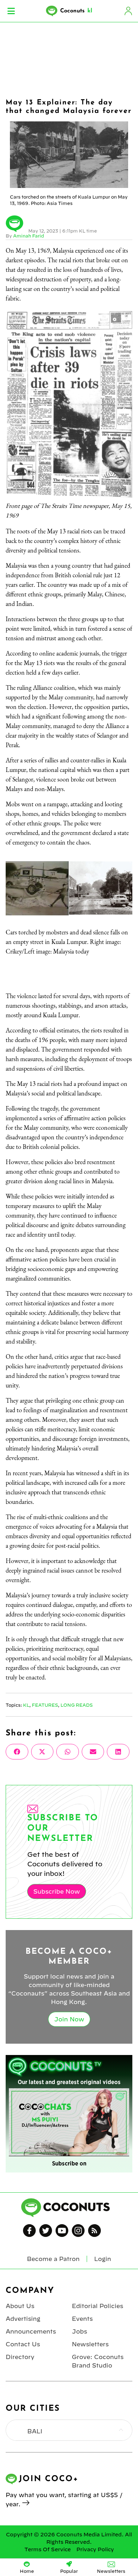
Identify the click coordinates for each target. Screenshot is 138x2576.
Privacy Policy (95, 2549)
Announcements (31, 2331)
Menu (11, 11)
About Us (20, 2306)
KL (26, 1705)
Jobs (79, 2331)
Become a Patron (53, 2259)
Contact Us (23, 2344)
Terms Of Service (48, 2549)
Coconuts (76, 11)
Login (128, 11)
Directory (20, 2357)
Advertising (23, 2319)
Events (82, 2319)
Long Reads (77, 1705)
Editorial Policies (97, 2306)
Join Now (69, 2019)
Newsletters (90, 2344)
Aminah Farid (28, 236)
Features (45, 1705)
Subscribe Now (57, 1891)
